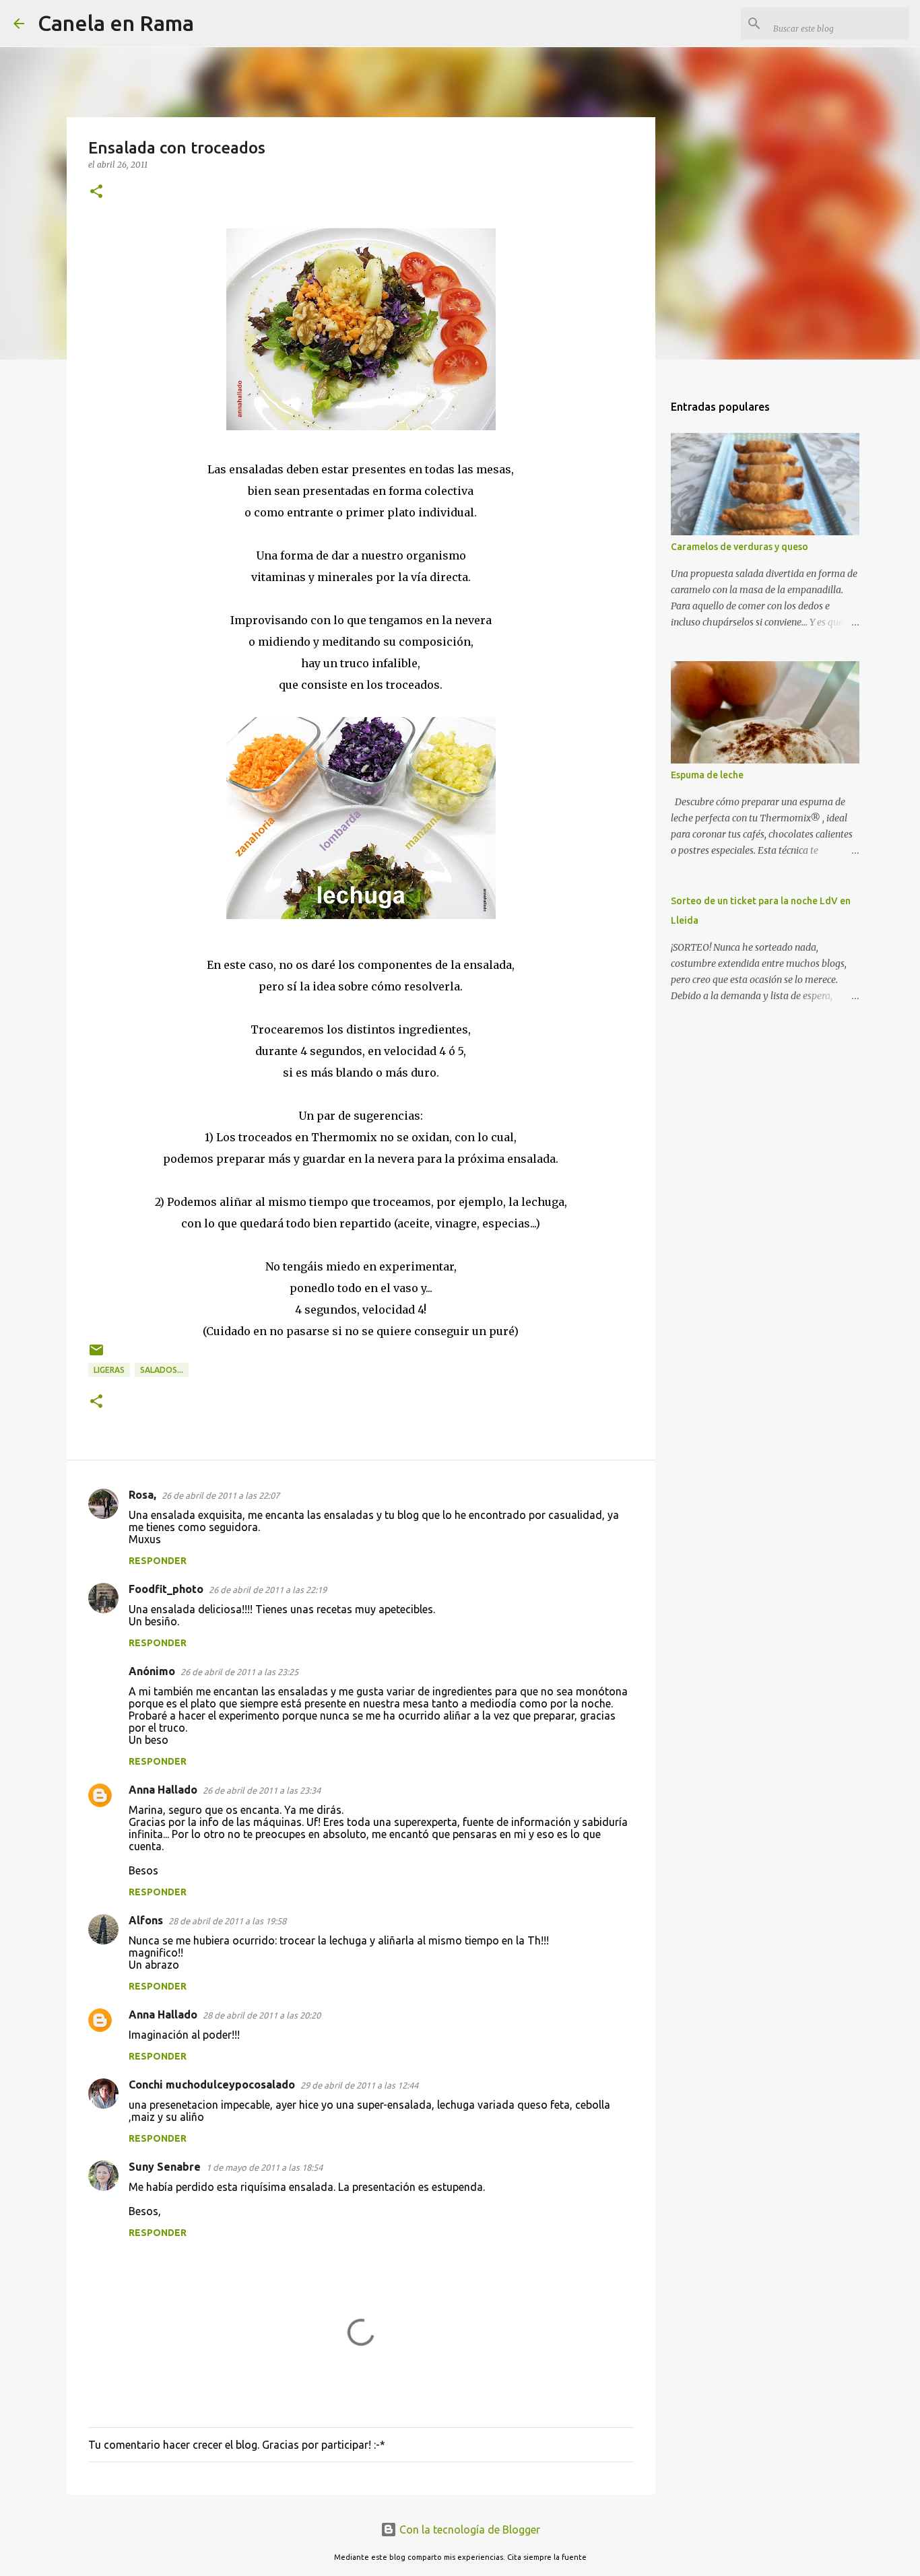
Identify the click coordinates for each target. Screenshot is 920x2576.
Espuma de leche (707, 775)
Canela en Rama (116, 23)
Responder (158, 1561)
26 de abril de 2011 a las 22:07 (221, 1495)
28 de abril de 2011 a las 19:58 (227, 1921)
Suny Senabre (165, 2167)
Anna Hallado (163, 1790)
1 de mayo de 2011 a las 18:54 (264, 2167)
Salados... (162, 1370)
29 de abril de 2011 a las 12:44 (359, 2085)
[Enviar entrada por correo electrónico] (96, 1355)
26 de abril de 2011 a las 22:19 (268, 1590)
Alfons (146, 1920)
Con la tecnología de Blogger (468, 2530)
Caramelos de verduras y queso (740, 547)
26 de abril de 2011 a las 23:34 (262, 1790)
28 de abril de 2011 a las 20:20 (262, 2015)
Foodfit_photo (166, 1589)
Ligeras (109, 1370)
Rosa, (142, 1495)
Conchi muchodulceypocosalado (212, 2084)
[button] (96, 192)
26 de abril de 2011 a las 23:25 (239, 1672)
